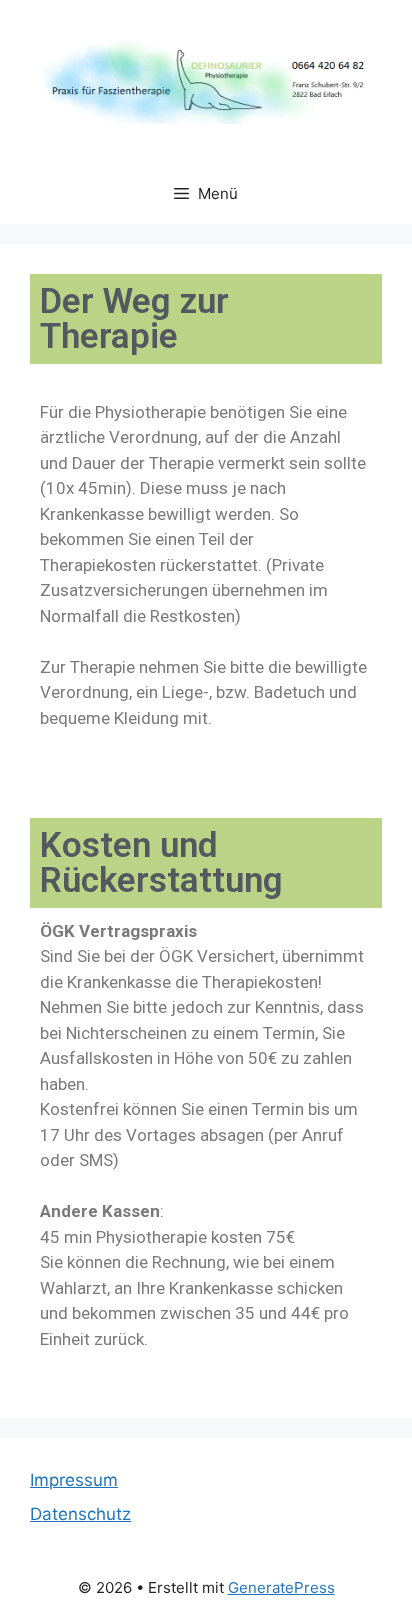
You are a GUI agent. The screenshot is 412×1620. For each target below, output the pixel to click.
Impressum (74, 1480)
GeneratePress (281, 1587)
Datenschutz (80, 1514)
